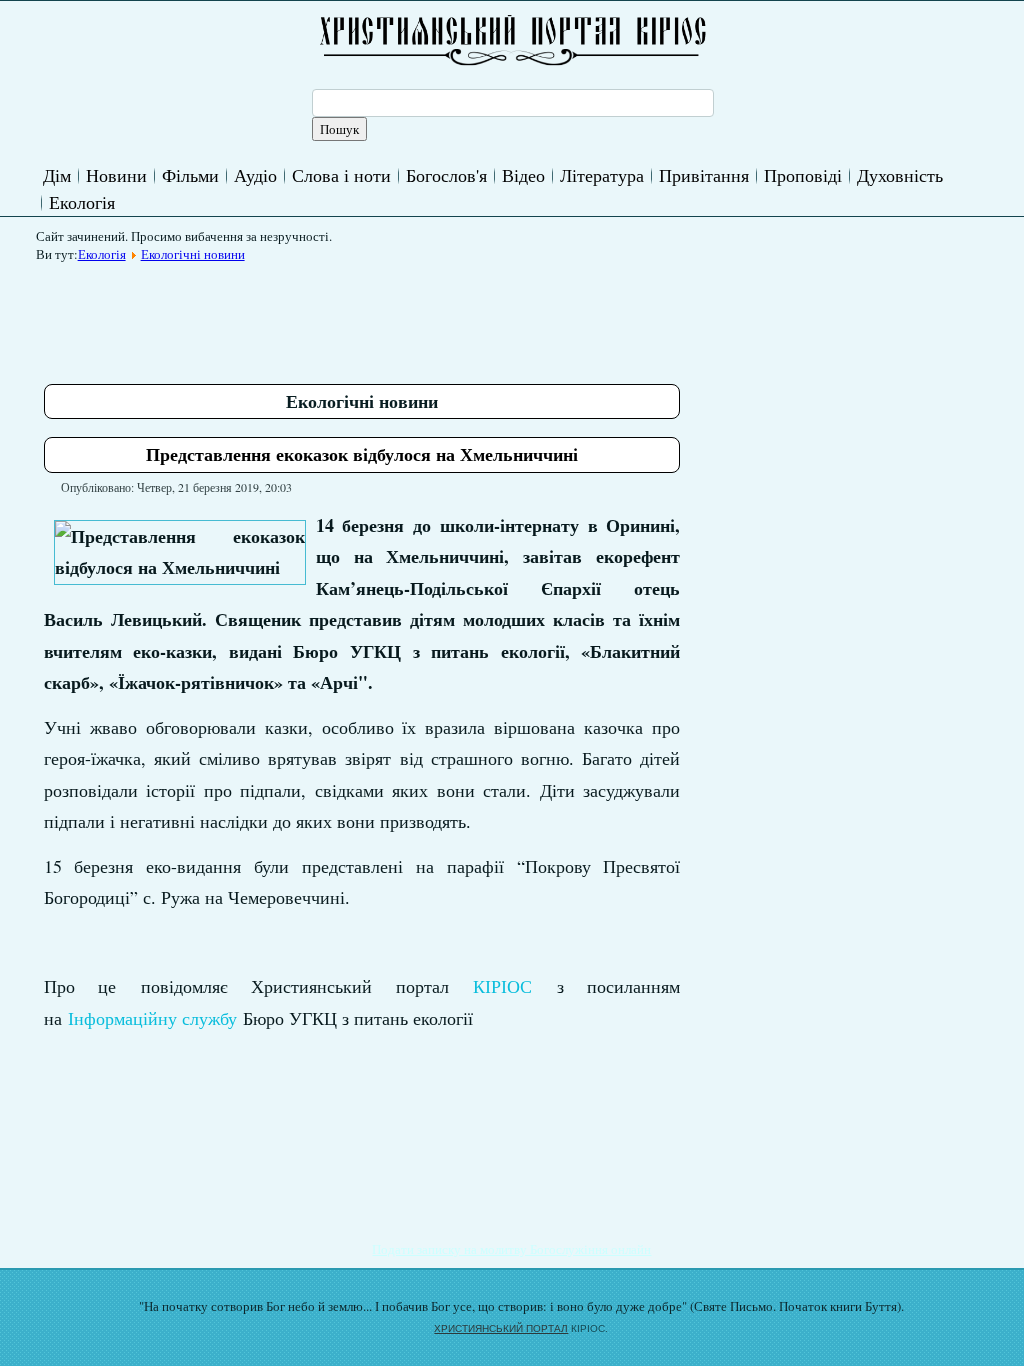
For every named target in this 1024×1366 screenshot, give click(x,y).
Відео (523, 175)
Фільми (190, 175)
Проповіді (803, 175)
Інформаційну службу (152, 1018)
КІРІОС (502, 986)
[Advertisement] (408, 316)
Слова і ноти (341, 175)
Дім (57, 175)
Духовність (900, 175)
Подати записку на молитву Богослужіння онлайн (511, 1249)
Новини (116, 175)
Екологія (82, 202)
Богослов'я (446, 175)
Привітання (704, 175)
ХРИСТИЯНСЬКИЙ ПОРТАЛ (501, 1328)
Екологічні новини (193, 254)
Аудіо (255, 175)
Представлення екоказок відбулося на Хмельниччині (362, 454)
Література (602, 175)
